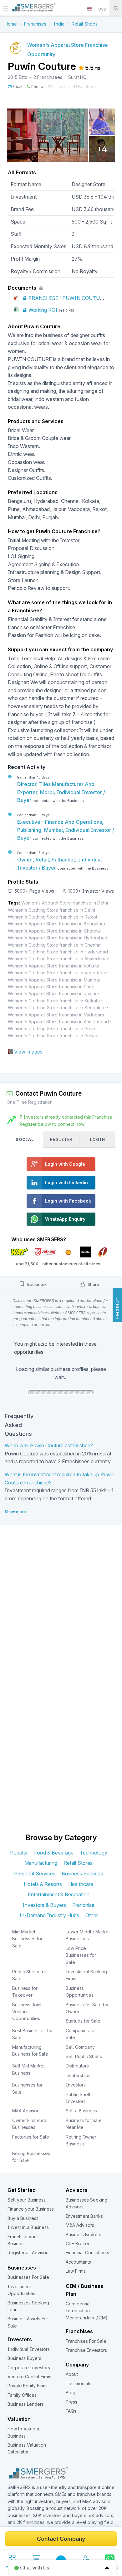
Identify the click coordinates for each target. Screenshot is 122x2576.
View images (28, 1052)
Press (71, 2402)
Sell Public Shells (84, 2056)
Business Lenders (26, 2404)
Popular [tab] (19, 1853)
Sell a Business (81, 2111)
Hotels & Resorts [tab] (43, 1884)
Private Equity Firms (28, 2386)
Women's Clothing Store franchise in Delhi (51, 910)
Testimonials (79, 2383)
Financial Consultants (87, 2253)
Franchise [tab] (83, 1905)
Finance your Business (31, 2209)
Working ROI (42, 310)
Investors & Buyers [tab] (44, 1905)
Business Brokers (84, 2234)
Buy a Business (23, 2218)
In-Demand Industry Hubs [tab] (49, 1915)
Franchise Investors (86, 2350)
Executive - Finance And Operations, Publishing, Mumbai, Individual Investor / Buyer (66, 830)
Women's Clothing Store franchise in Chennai (55, 945)
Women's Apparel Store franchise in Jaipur (52, 994)
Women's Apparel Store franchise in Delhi (65, 903)
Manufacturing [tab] (41, 1863)
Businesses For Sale (28, 2277)
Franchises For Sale (86, 2341)
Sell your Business (27, 2200)
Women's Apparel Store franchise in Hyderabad (58, 938)
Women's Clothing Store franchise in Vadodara (56, 973)
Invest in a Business (28, 2227)
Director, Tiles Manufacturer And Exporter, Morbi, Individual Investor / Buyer (61, 792)
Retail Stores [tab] (78, 1863)
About (72, 2374)
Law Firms (76, 2271)
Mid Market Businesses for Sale (27, 1939)
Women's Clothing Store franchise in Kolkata (54, 1001)
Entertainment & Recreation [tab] (59, 1894)
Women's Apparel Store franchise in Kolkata (53, 966)
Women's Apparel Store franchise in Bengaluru (56, 924)
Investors (76, 2085)
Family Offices (22, 2395)
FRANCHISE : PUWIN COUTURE (67, 298)
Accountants (78, 2262)
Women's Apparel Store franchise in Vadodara (56, 1015)
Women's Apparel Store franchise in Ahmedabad (58, 1022)
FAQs (71, 2411)
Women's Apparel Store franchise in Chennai (54, 931)
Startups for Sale (83, 2021)
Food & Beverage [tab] (54, 1853)
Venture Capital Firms (29, 2377)
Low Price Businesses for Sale (81, 1955)
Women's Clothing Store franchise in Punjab (53, 1036)
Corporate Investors (29, 2368)
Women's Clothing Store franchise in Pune (51, 1028)
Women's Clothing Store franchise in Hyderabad (58, 952)
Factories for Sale (31, 2137)
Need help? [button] (117, 1309)
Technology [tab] (94, 1853)
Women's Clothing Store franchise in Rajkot (53, 917)
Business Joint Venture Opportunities (27, 2012)
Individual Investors (29, 2349)
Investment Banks (84, 2216)
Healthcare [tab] (81, 1884)
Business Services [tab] (82, 1874)
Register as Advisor (28, 2253)
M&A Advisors (26, 2111)
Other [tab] (92, 1915)
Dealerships (78, 2075)
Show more (15, 1512)
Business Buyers (24, 2358)
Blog (71, 2393)
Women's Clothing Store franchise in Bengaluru (57, 1008)
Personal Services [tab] (35, 1874)
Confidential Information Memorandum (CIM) (87, 2311)
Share (93, 1284)
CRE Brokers (79, 2243)
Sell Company (80, 2047)
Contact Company (61, 2539)
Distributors (77, 2066)
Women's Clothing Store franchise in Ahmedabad (59, 959)
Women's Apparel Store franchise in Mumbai (54, 980)
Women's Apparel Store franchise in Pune (51, 987)
